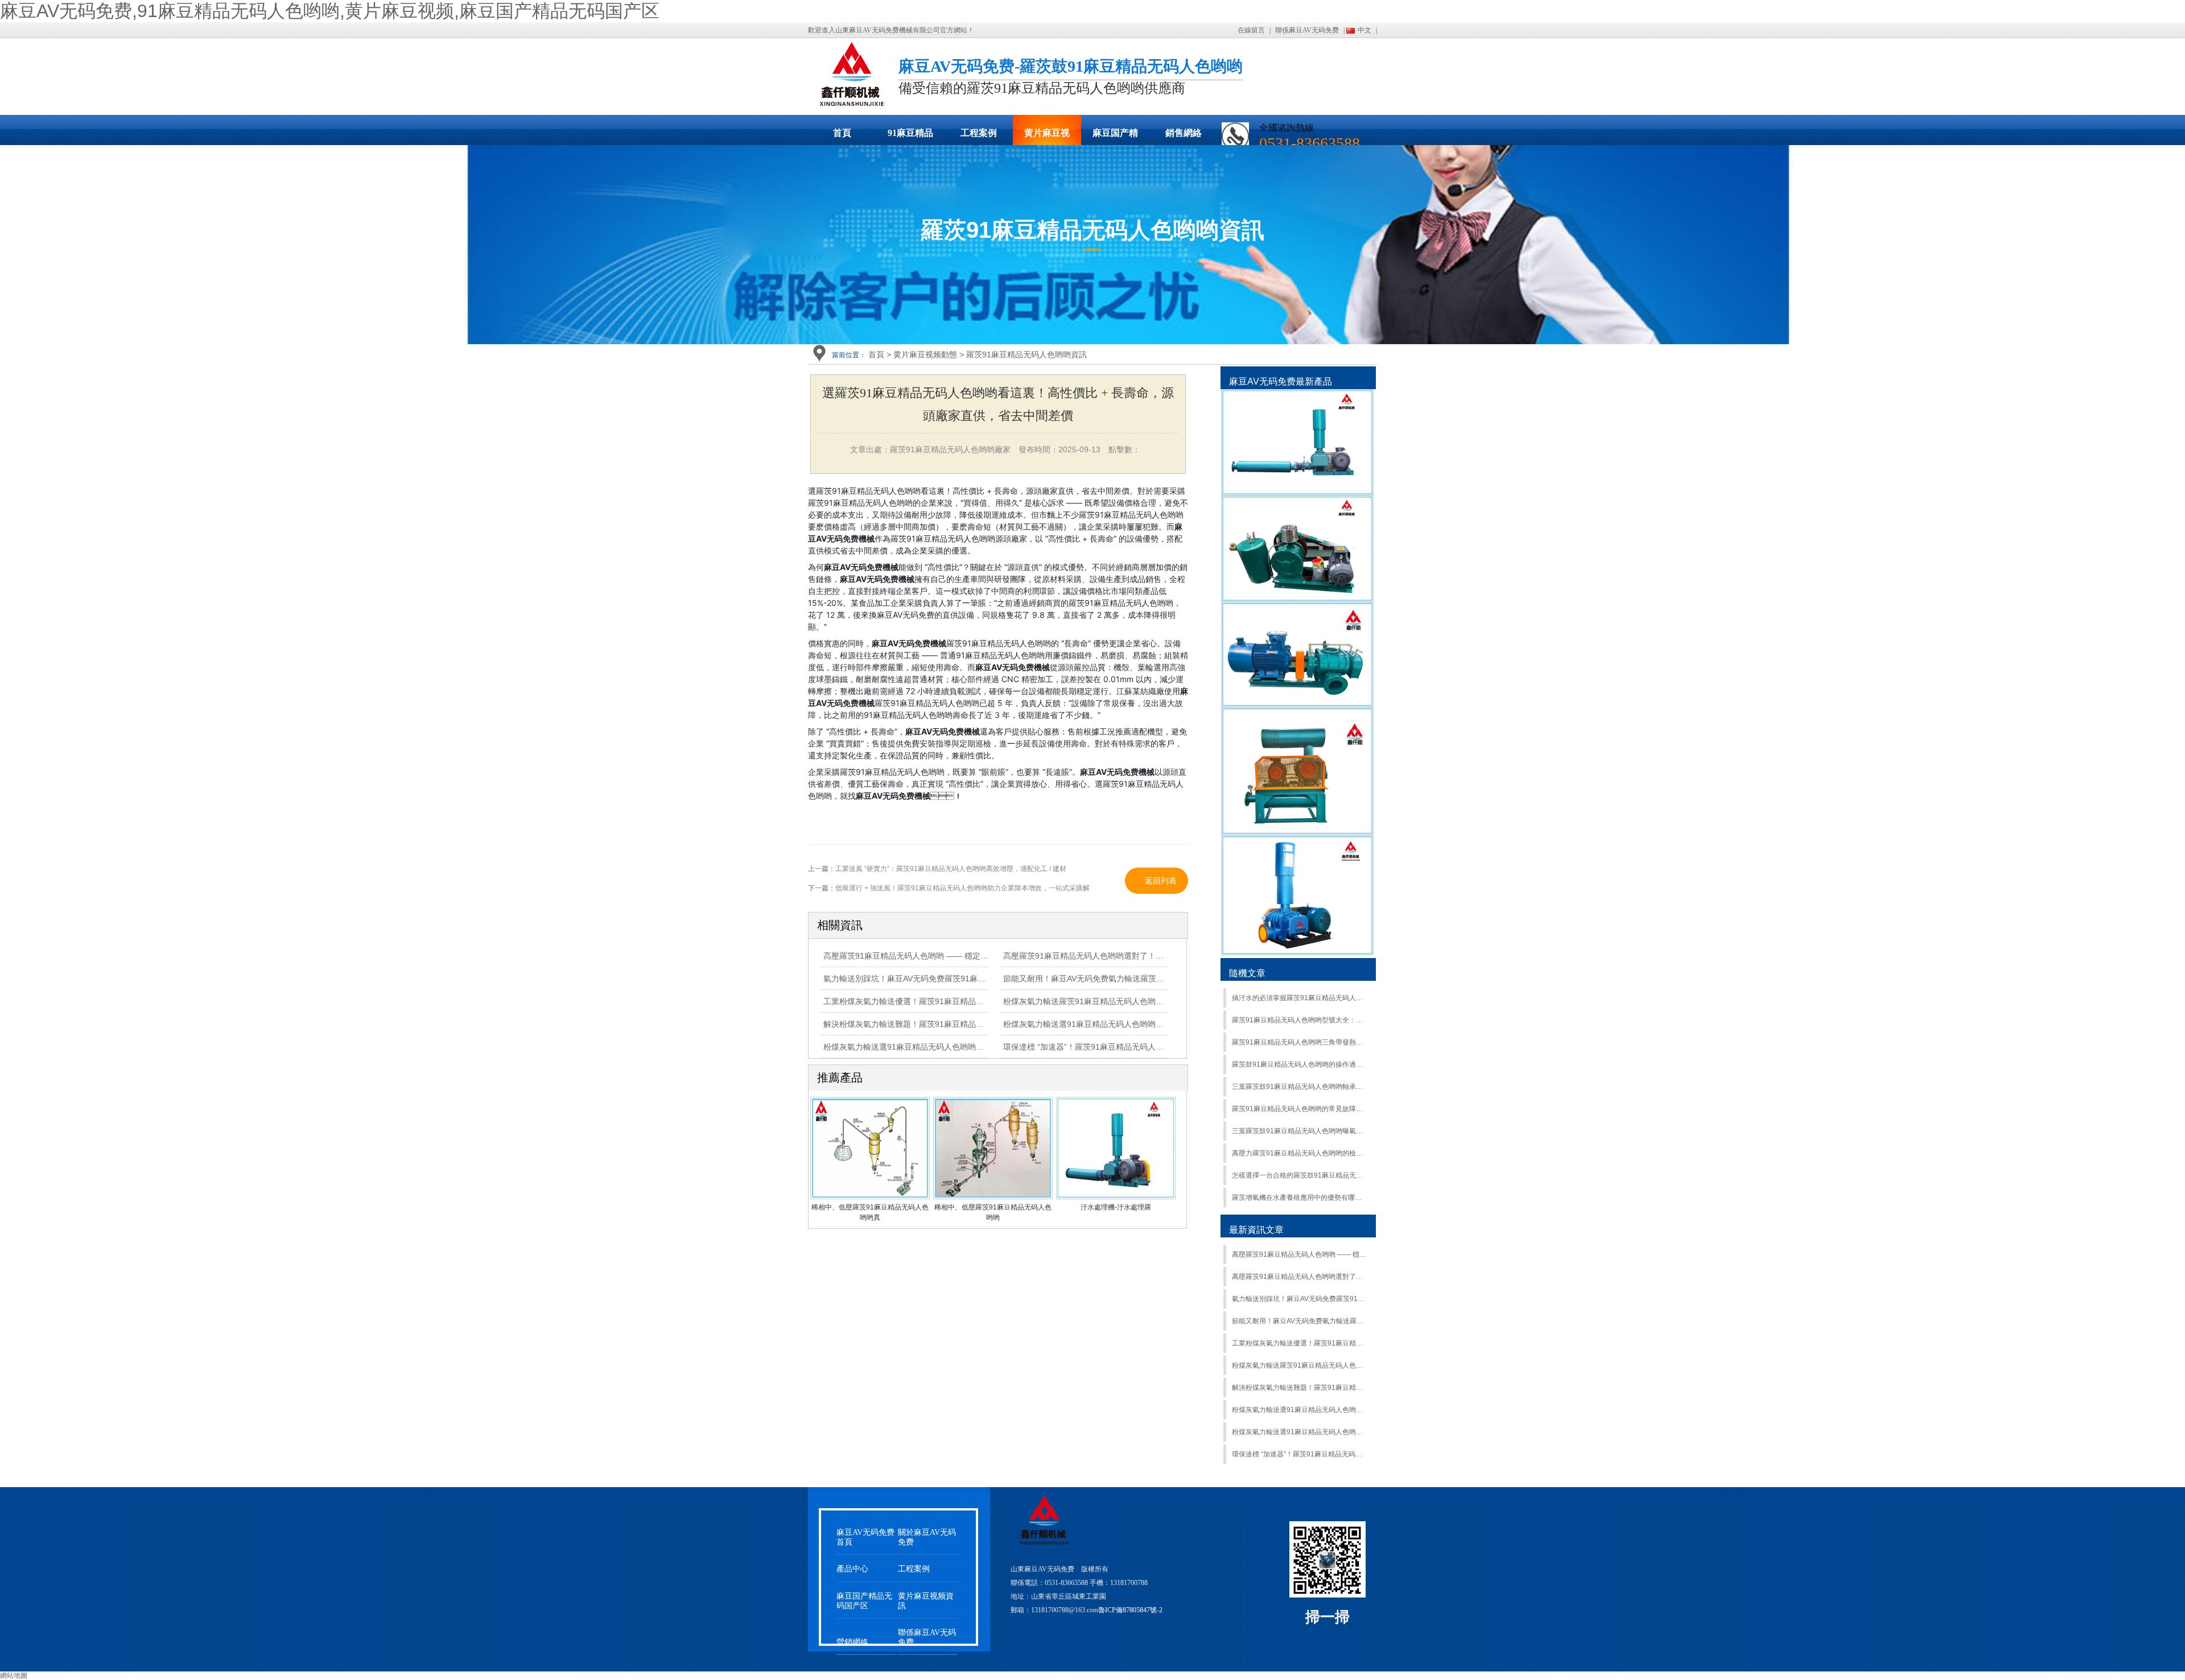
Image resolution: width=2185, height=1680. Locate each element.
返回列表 (1161, 881)
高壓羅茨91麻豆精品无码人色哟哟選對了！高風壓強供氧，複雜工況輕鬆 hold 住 (1299, 1277)
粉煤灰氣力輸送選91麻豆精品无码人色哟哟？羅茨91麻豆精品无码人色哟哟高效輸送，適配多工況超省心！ (1299, 1432)
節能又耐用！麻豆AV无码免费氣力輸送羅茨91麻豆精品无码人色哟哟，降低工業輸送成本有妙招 (1299, 1321)
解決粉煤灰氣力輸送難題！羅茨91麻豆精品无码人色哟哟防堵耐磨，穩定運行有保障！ (975, 1024)
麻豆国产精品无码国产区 (1115, 137)
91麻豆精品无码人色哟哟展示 (910, 137)
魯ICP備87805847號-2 (1130, 1610)
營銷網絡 (852, 1642)
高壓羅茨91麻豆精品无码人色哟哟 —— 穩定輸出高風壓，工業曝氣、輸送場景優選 (1299, 1254)
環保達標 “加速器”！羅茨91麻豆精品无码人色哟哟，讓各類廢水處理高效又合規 (1143, 1047)
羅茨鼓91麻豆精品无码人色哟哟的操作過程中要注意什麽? (1299, 1064)
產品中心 (852, 1569)
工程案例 (979, 133)
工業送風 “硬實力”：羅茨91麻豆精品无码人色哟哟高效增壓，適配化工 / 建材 (951, 869)
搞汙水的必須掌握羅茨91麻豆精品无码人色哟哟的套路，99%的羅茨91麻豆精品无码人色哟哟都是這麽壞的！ (1299, 998)
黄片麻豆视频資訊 (926, 1601)
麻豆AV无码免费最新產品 (1281, 381)
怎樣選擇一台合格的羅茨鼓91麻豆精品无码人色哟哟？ (1299, 1175)
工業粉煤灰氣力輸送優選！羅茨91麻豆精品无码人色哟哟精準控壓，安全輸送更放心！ (1299, 1343)
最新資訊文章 (1256, 1230)
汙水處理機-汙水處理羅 (1116, 1207)
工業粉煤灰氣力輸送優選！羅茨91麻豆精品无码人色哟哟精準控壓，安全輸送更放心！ (975, 1001)
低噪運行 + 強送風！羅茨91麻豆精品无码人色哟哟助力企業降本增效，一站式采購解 (962, 888)
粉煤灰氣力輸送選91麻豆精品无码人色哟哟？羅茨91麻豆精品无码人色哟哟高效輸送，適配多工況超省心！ (1299, 1410)
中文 (1364, 30)
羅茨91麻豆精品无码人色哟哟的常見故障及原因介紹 (1299, 1109)
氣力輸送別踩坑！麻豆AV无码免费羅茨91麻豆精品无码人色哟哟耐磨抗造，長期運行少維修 (1299, 1299)
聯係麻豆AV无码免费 (1307, 30)
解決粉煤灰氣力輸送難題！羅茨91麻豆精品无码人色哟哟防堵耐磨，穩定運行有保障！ (1299, 1388)
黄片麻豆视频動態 (1047, 137)
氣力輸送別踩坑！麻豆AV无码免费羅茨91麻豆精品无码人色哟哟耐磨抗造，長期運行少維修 (984, 979)
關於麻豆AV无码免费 (927, 1537)
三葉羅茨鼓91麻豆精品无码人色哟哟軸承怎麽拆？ (1299, 1087)
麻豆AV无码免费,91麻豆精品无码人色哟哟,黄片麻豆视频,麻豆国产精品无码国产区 (330, 11)
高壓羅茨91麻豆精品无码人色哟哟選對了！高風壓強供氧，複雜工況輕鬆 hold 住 (1145, 956)
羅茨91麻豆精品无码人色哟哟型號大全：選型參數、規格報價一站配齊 (1299, 1020)
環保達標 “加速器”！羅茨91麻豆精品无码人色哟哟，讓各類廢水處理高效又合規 (1299, 1454)
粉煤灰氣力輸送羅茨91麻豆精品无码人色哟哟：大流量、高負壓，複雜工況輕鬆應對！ (1299, 1365)
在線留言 (1251, 30)
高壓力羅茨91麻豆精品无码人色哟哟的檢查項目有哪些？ (1299, 1153)
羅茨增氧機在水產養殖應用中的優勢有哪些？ (1299, 1198)
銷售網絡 (1184, 133)
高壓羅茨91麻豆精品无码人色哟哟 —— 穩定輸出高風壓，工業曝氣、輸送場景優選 (970, 956)
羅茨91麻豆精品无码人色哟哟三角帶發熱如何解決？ (1299, 1042)
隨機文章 (1247, 973)
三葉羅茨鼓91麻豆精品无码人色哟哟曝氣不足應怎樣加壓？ (1299, 1131)
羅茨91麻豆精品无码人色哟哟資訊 (1026, 354)
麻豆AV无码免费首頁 (865, 1537)
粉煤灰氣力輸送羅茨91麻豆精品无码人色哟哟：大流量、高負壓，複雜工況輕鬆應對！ (1155, 1001)
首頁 (842, 133)
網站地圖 (14, 1675)
